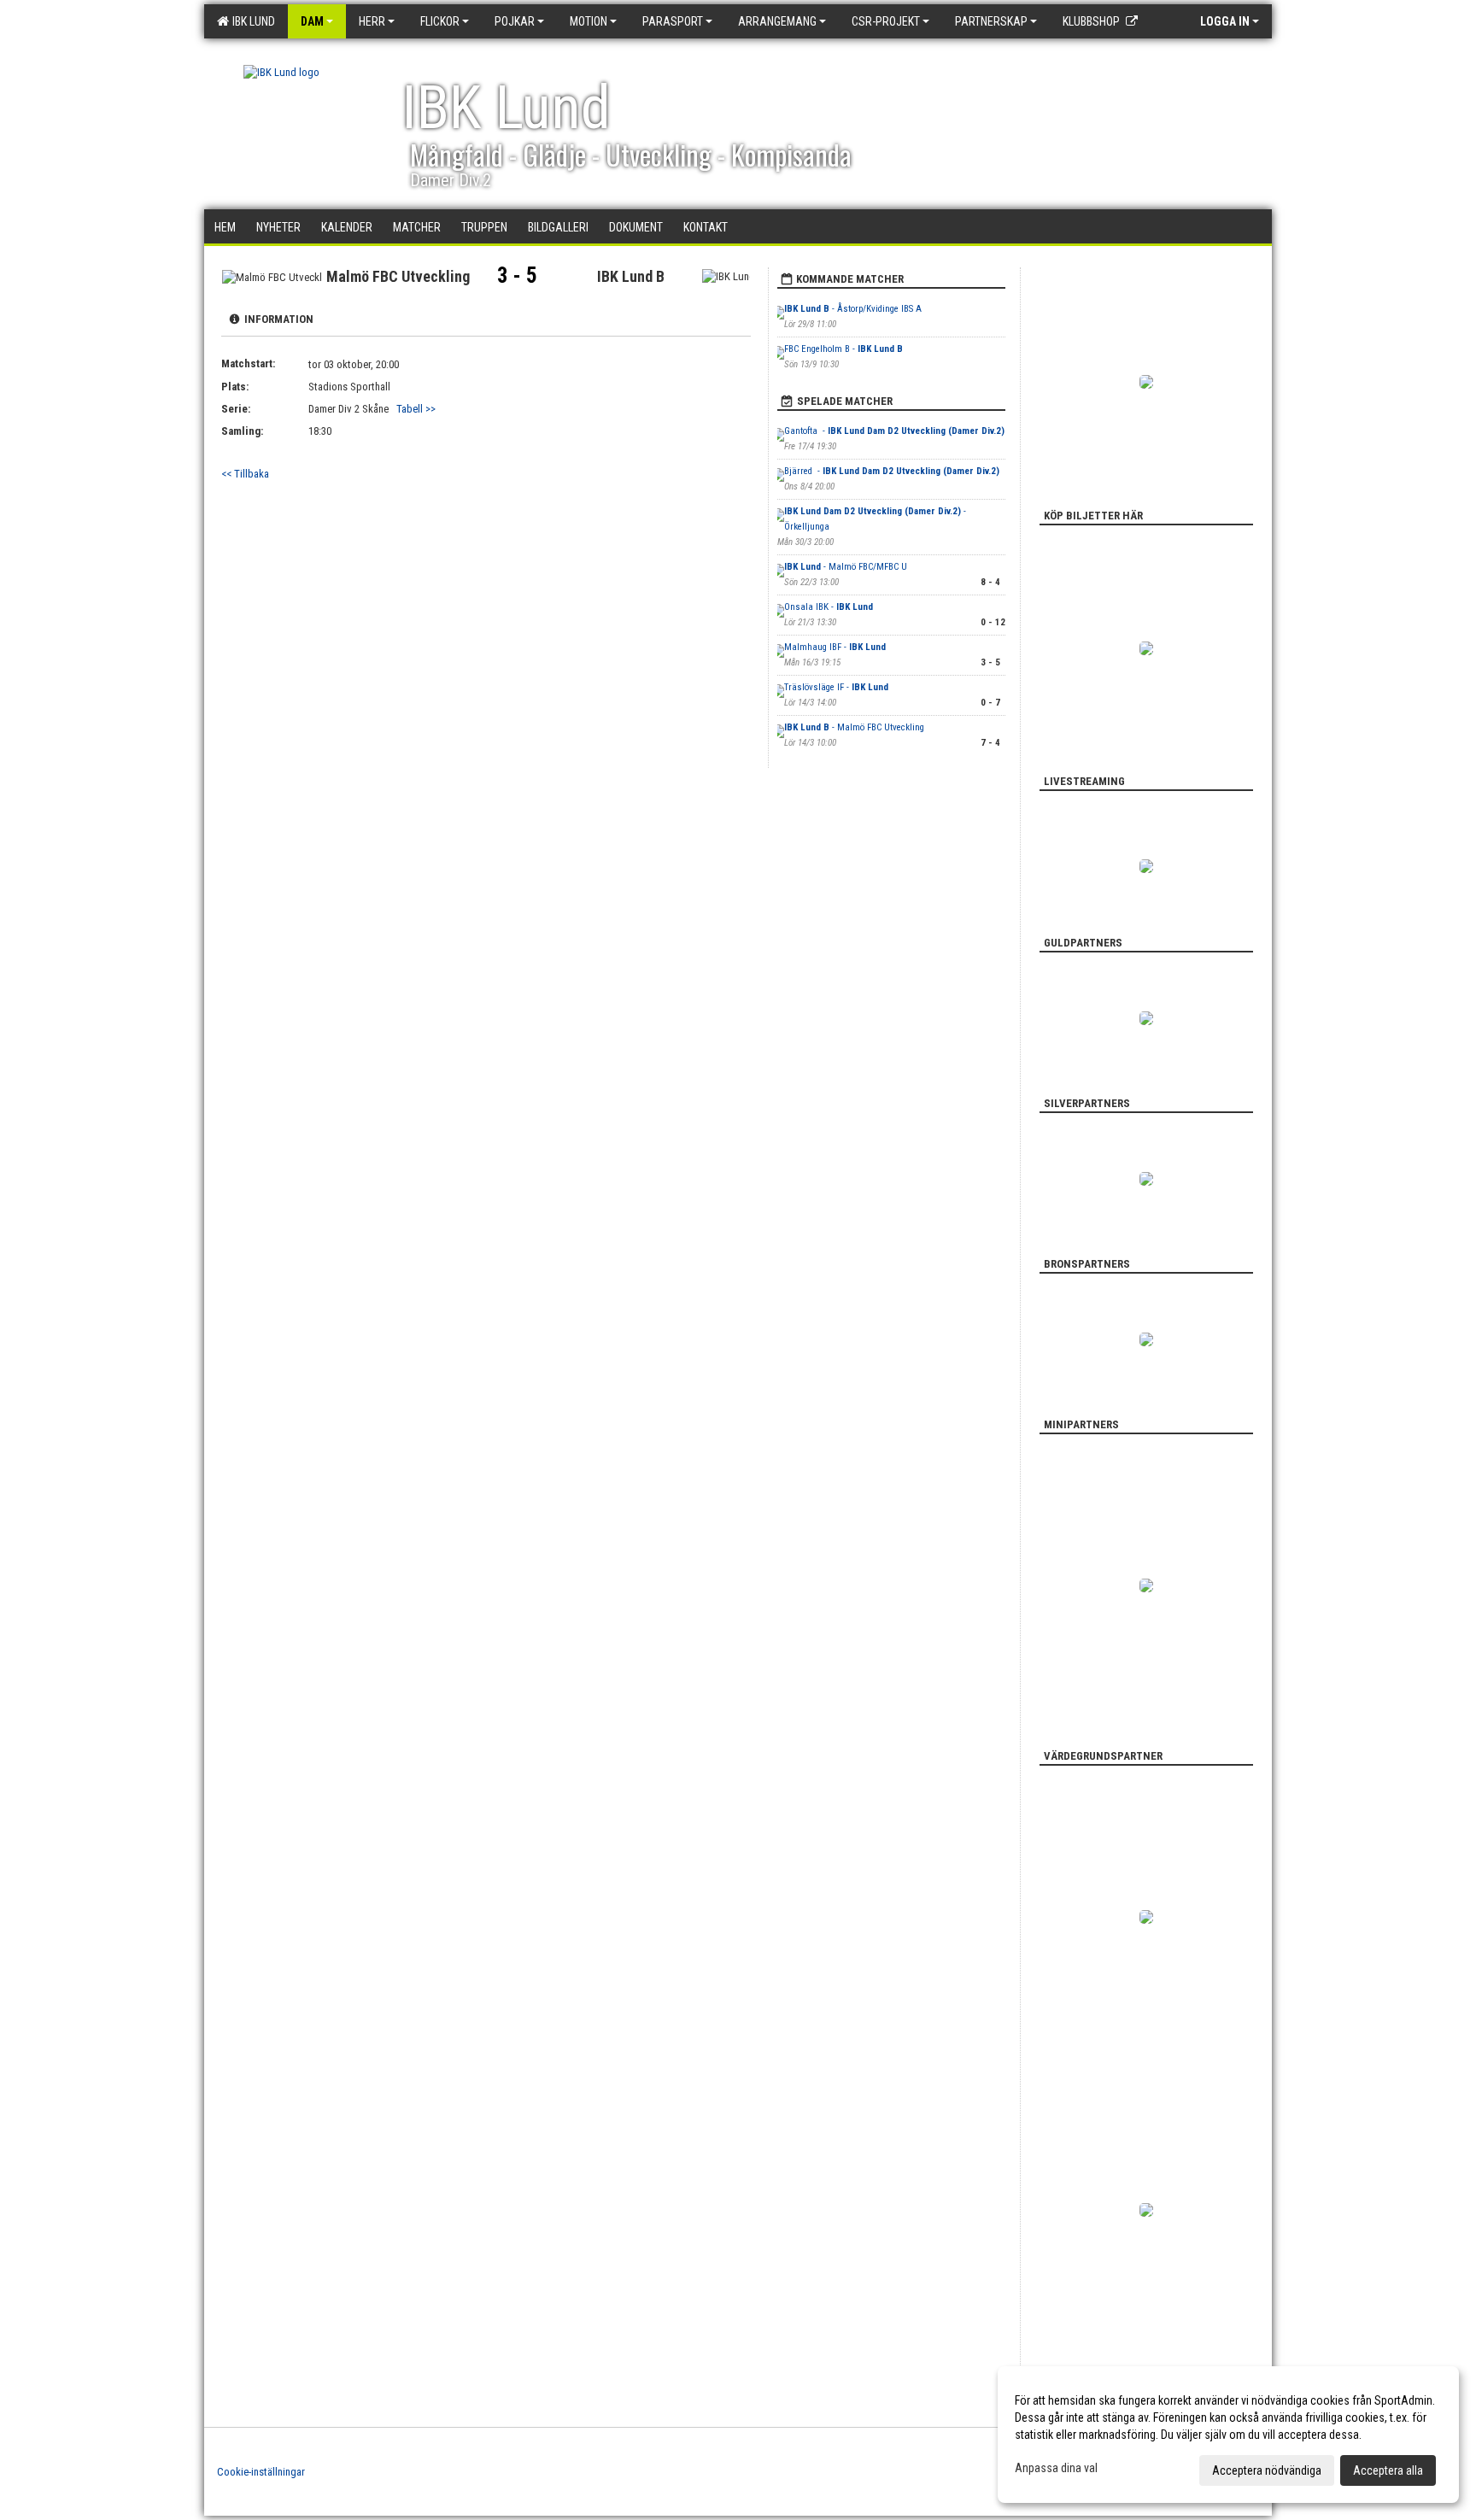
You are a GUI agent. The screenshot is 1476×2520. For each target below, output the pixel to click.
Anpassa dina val (1056, 2468)
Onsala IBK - (829, 607)
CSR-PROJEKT (886, 21)
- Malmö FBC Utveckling (854, 727)
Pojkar (515, 21)
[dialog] (1228, 2435)
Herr (372, 21)
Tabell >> (416, 409)
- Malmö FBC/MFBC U (846, 567)
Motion (589, 21)
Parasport (673, 21)
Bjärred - (892, 471)
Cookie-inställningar (261, 2472)
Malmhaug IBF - (835, 647)
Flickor (440, 21)
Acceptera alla (1388, 2470)
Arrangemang (777, 21)
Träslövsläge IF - (836, 687)
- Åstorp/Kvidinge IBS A (853, 309)
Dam (312, 21)
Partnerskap (991, 21)
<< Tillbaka (245, 474)
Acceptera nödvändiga (1267, 2470)
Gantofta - (894, 431)
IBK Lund (251, 21)
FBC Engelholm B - (843, 349)
